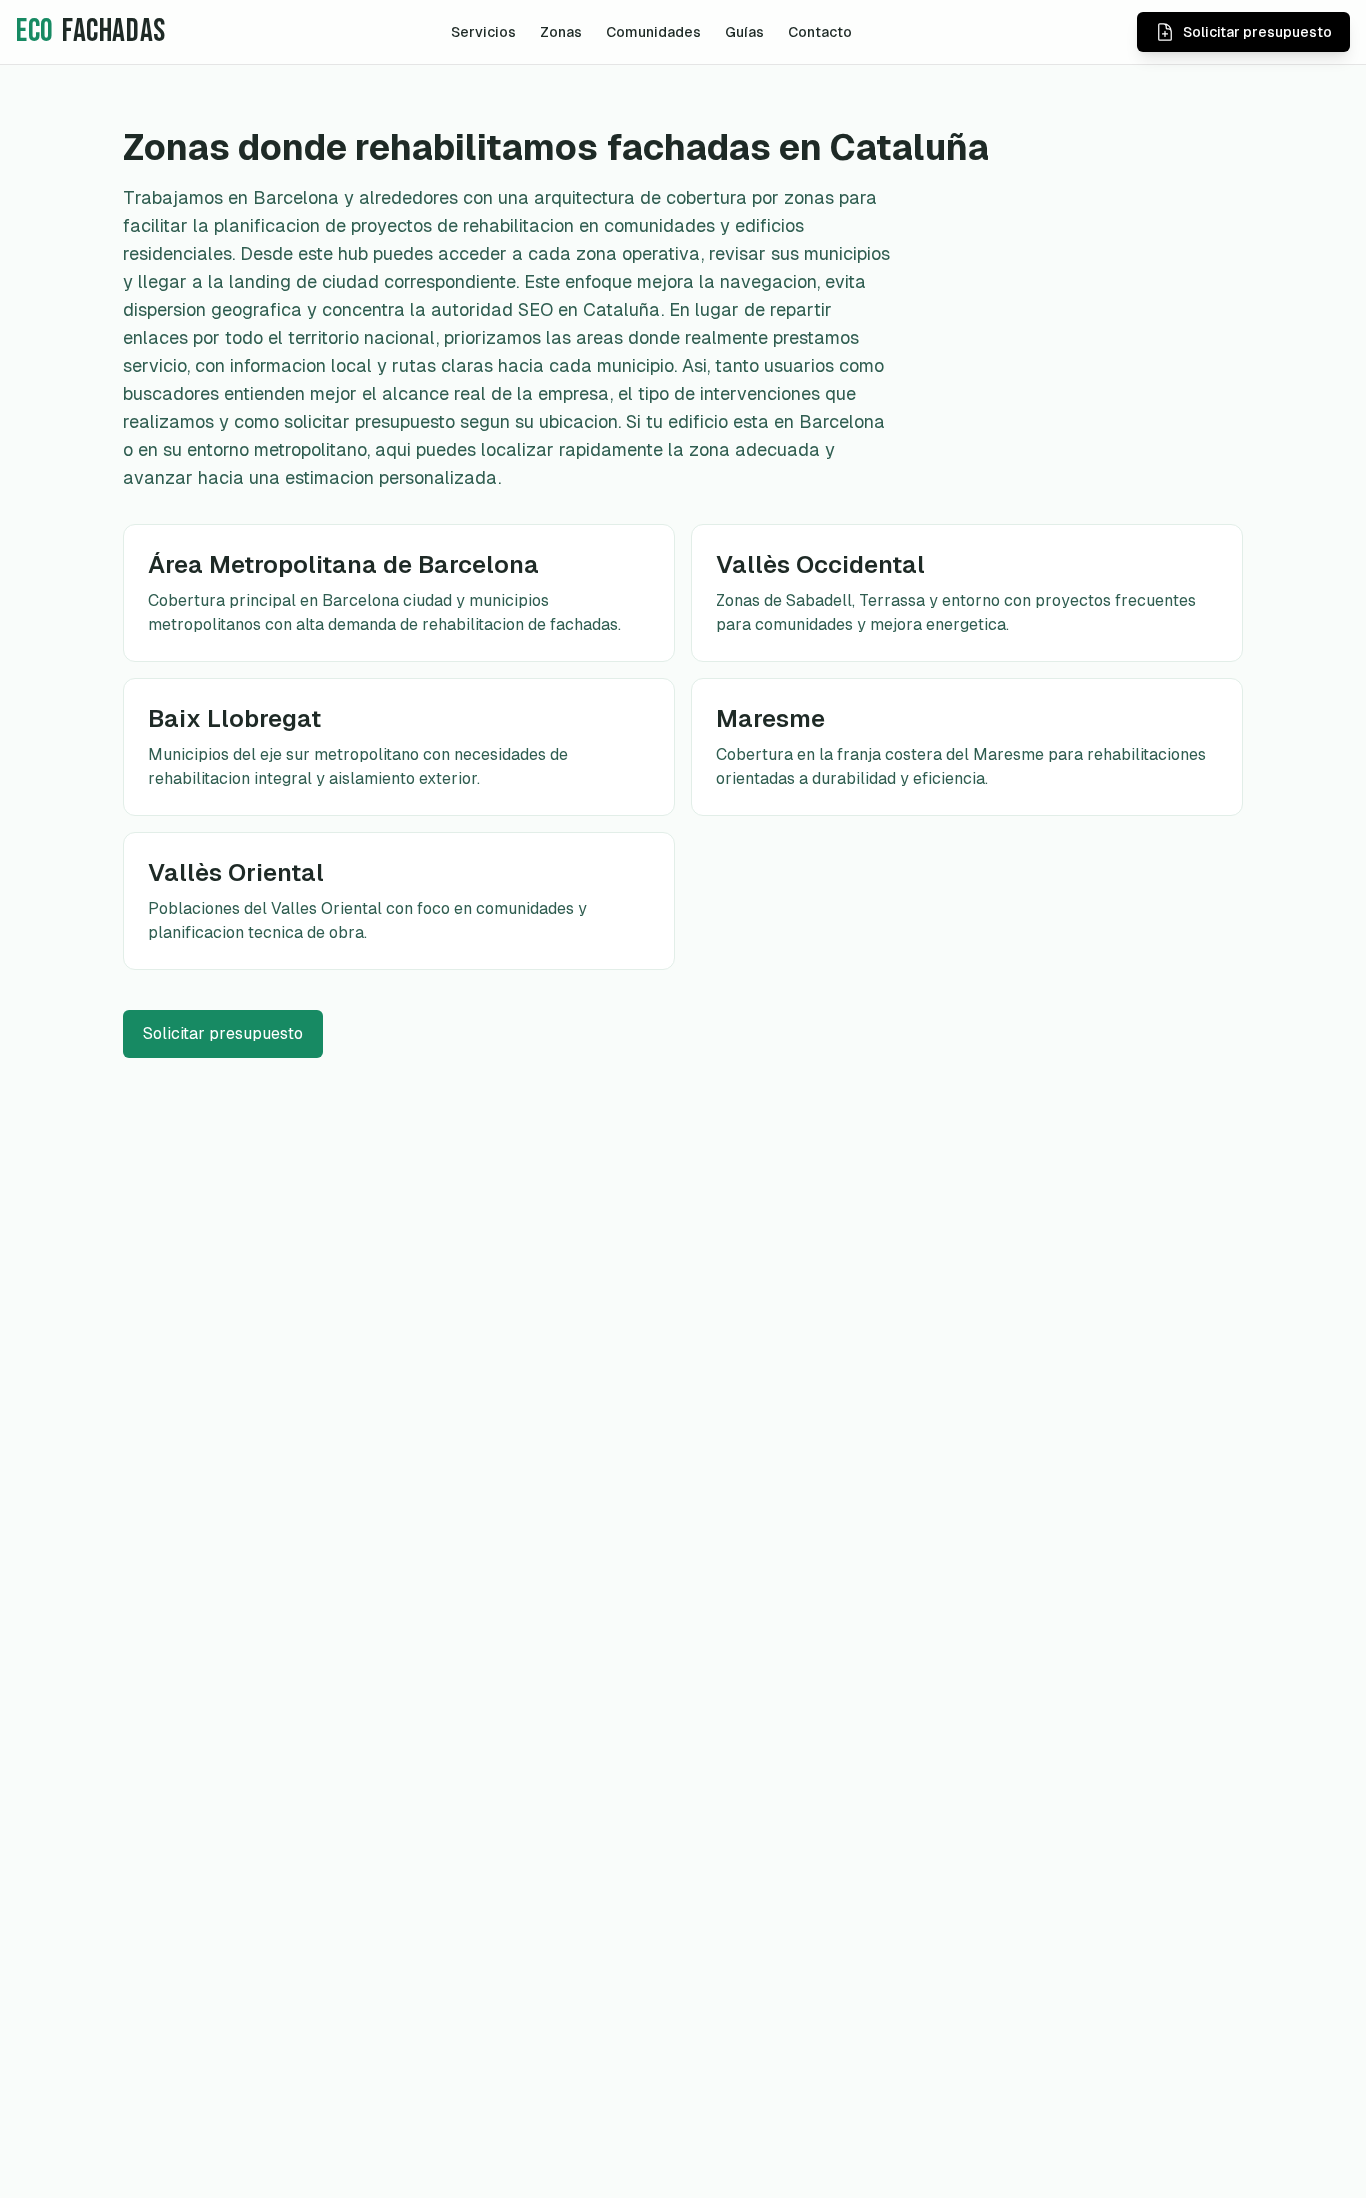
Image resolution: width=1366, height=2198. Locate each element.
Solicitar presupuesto (223, 1033)
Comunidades (653, 32)
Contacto (820, 32)
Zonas (561, 32)
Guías (744, 32)
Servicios (483, 32)
